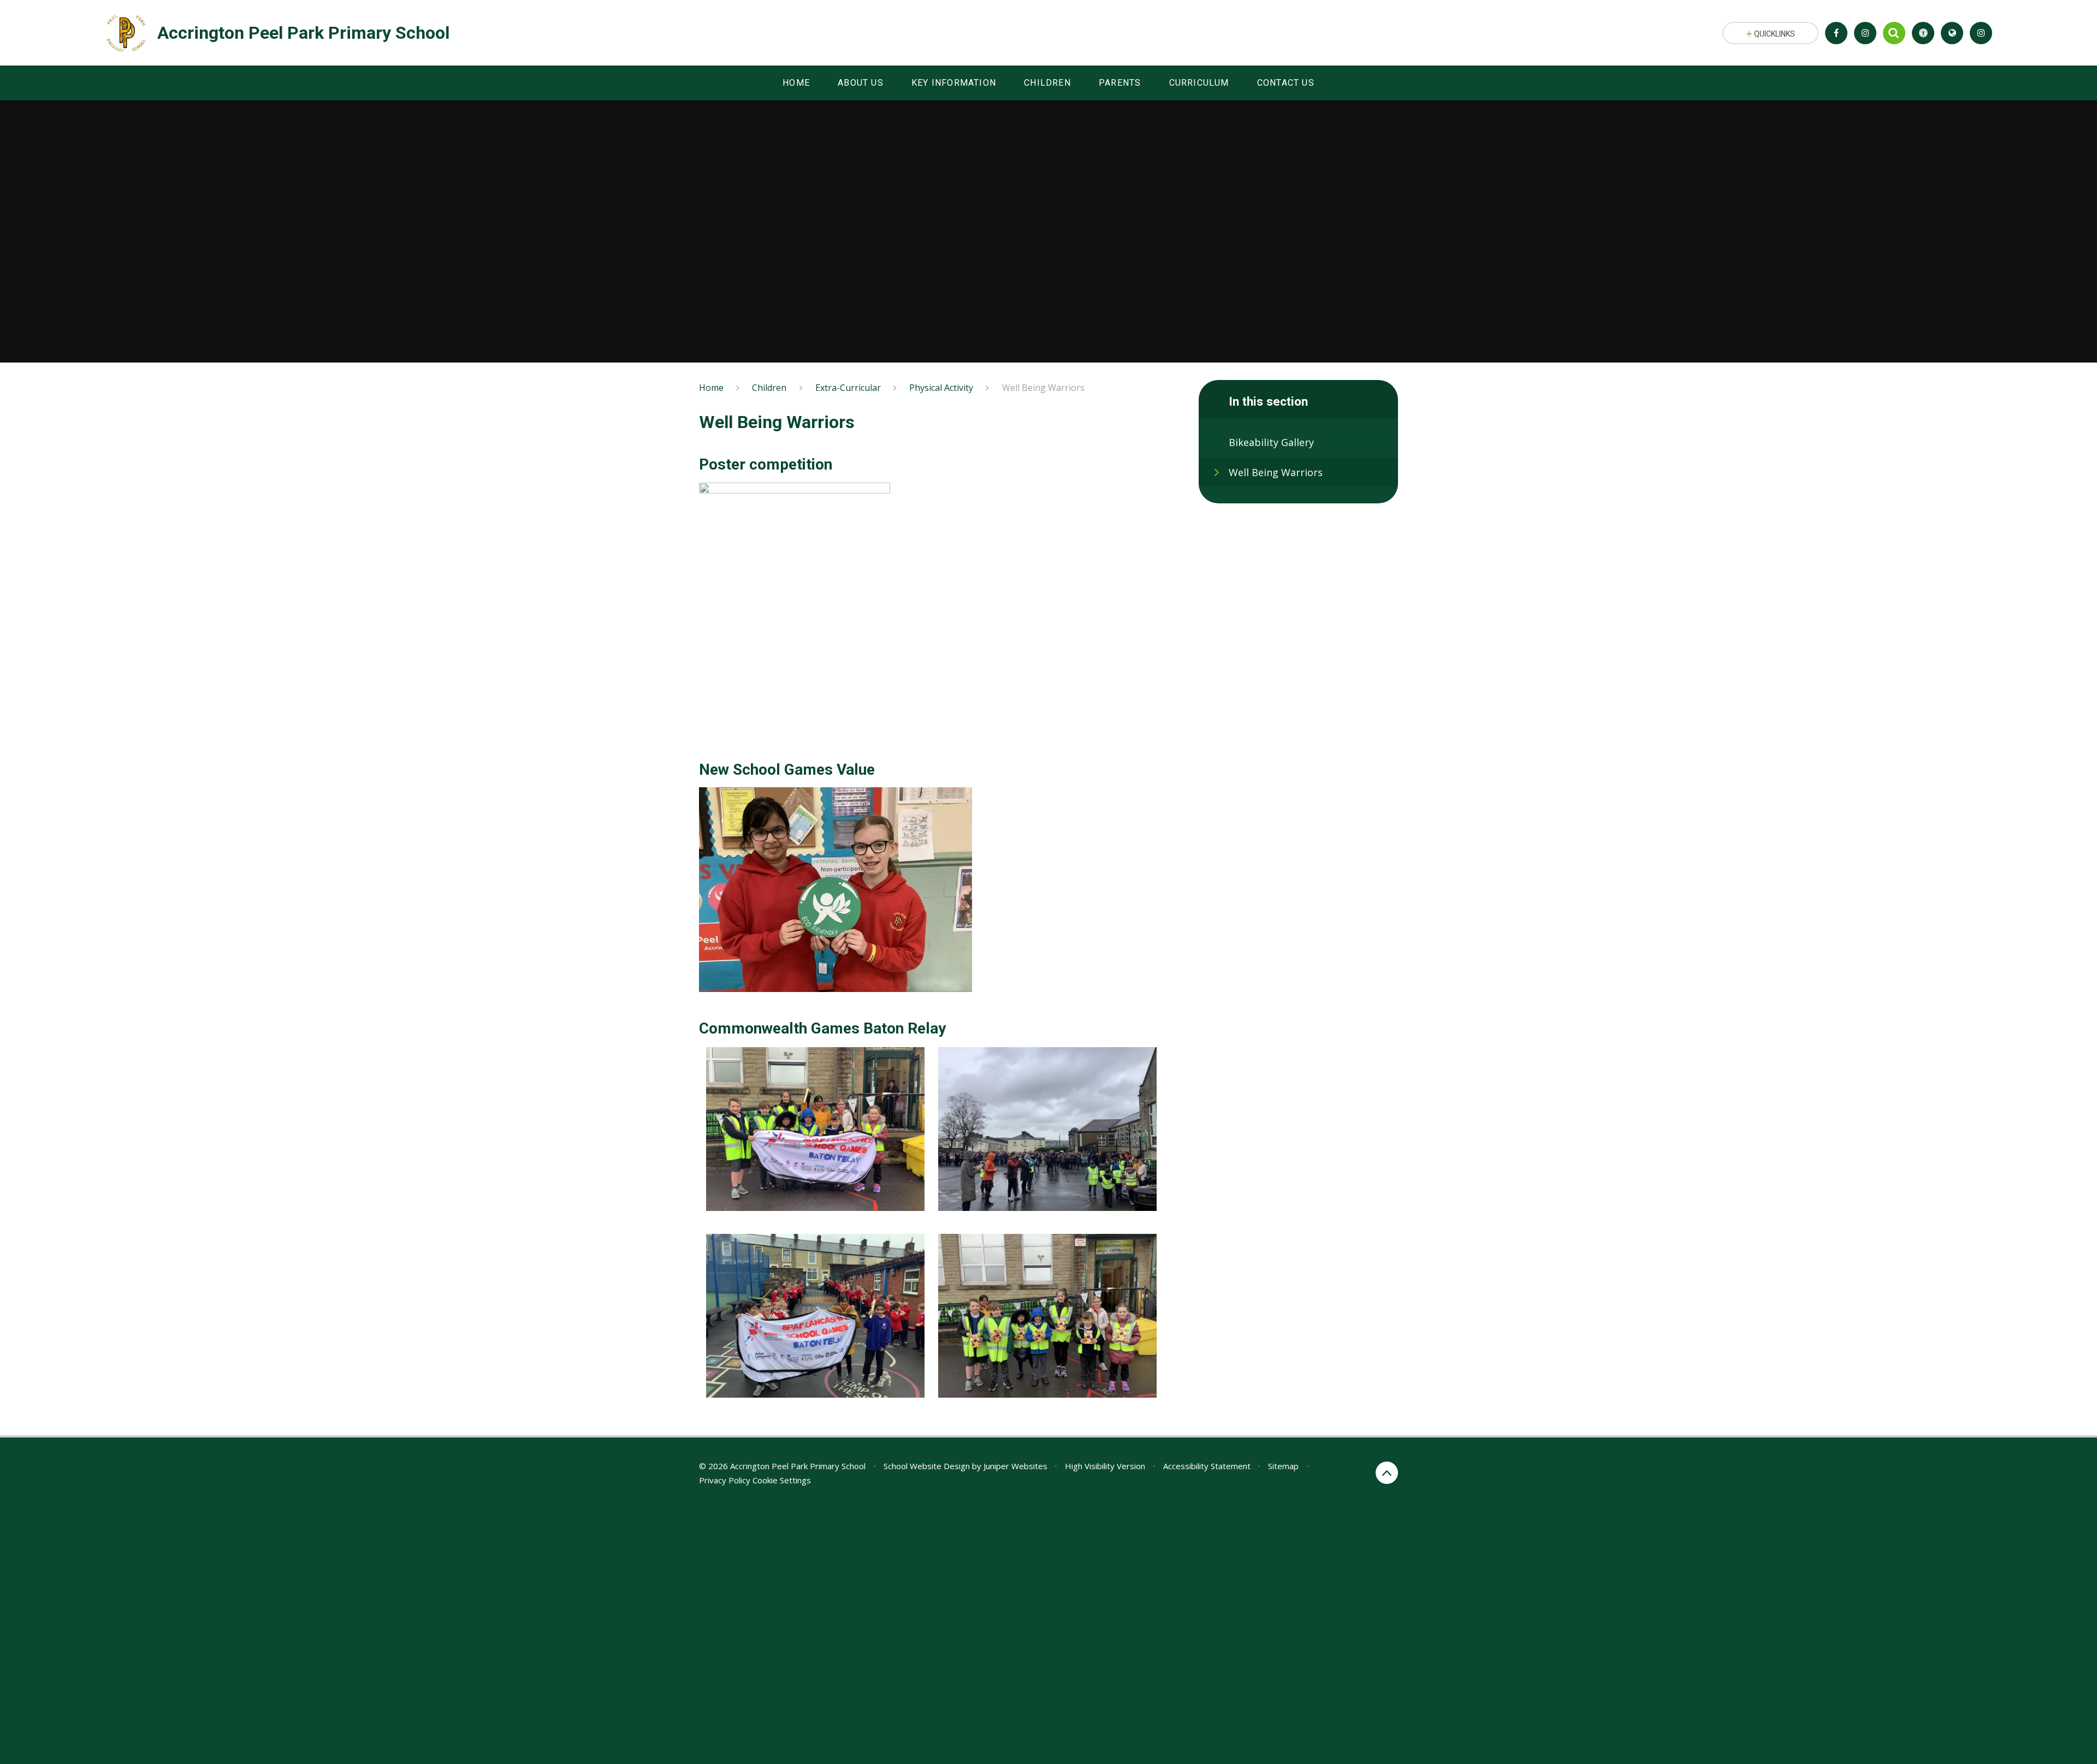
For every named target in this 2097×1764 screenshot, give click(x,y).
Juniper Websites (1015, 1466)
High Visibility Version (1105, 1466)
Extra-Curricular (848, 388)
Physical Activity (941, 388)
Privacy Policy (725, 1480)
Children (769, 388)
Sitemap (1283, 1466)
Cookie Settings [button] (782, 1480)
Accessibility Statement (1207, 1466)
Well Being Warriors (1043, 388)
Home (711, 388)
